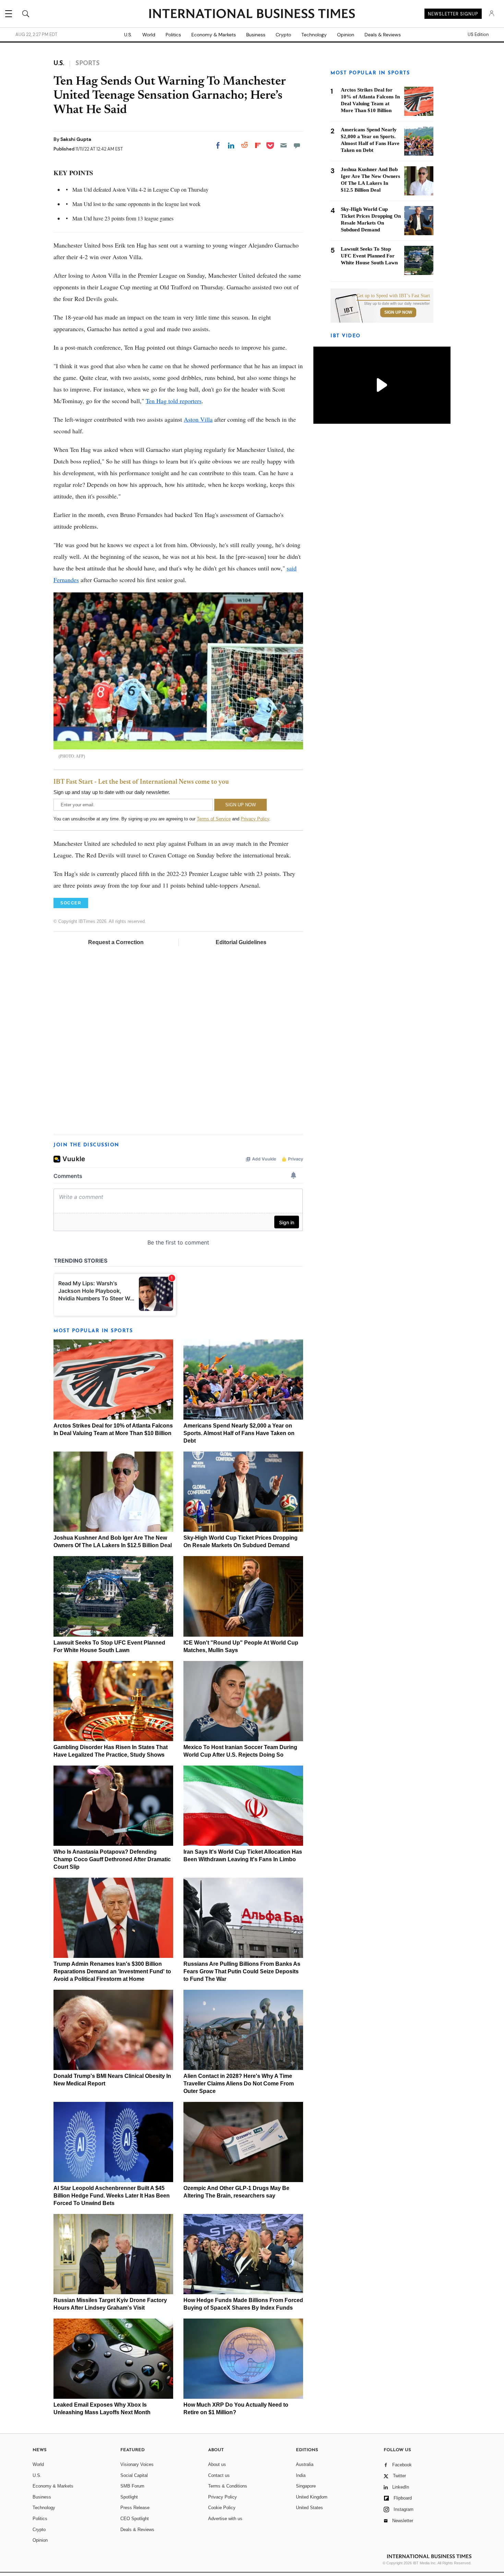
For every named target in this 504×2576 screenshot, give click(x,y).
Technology (314, 35)
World (149, 35)
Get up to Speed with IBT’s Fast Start (393, 296)
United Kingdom (312, 2497)
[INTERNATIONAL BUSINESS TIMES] (252, 14)
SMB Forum (132, 2486)
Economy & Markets (214, 35)
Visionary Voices (137, 2464)
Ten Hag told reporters (174, 401)
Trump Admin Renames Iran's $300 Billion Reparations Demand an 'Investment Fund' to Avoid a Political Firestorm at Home (112, 1971)
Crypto (283, 35)
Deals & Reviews (383, 35)
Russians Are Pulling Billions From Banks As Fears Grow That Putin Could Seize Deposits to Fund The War (242, 1971)
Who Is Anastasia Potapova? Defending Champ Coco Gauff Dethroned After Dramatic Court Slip (112, 1859)
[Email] (284, 145)
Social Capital (134, 2475)
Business (256, 35)
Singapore (306, 2486)
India (301, 2475)
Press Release (135, 2508)
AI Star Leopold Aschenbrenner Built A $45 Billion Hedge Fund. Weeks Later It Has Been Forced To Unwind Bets (112, 2196)
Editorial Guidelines (241, 942)
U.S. (128, 35)
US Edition (478, 35)
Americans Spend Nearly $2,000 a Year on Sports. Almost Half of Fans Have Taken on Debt (239, 1433)
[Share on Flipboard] (258, 145)
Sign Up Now (398, 312)
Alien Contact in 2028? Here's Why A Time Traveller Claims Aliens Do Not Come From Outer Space (239, 2084)
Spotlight (129, 2497)
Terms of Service (214, 819)
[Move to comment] (297, 145)
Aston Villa (198, 419)
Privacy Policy (255, 819)
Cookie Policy (222, 2508)
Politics (173, 35)
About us (217, 2464)
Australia (305, 2464)
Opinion (346, 35)
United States (309, 2508)
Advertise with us (225, 2519)
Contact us (219, 2475)
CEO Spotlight (135, 2519)
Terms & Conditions (228, 2486)
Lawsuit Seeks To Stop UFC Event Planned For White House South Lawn (369, 256)
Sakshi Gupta (76, 139)
